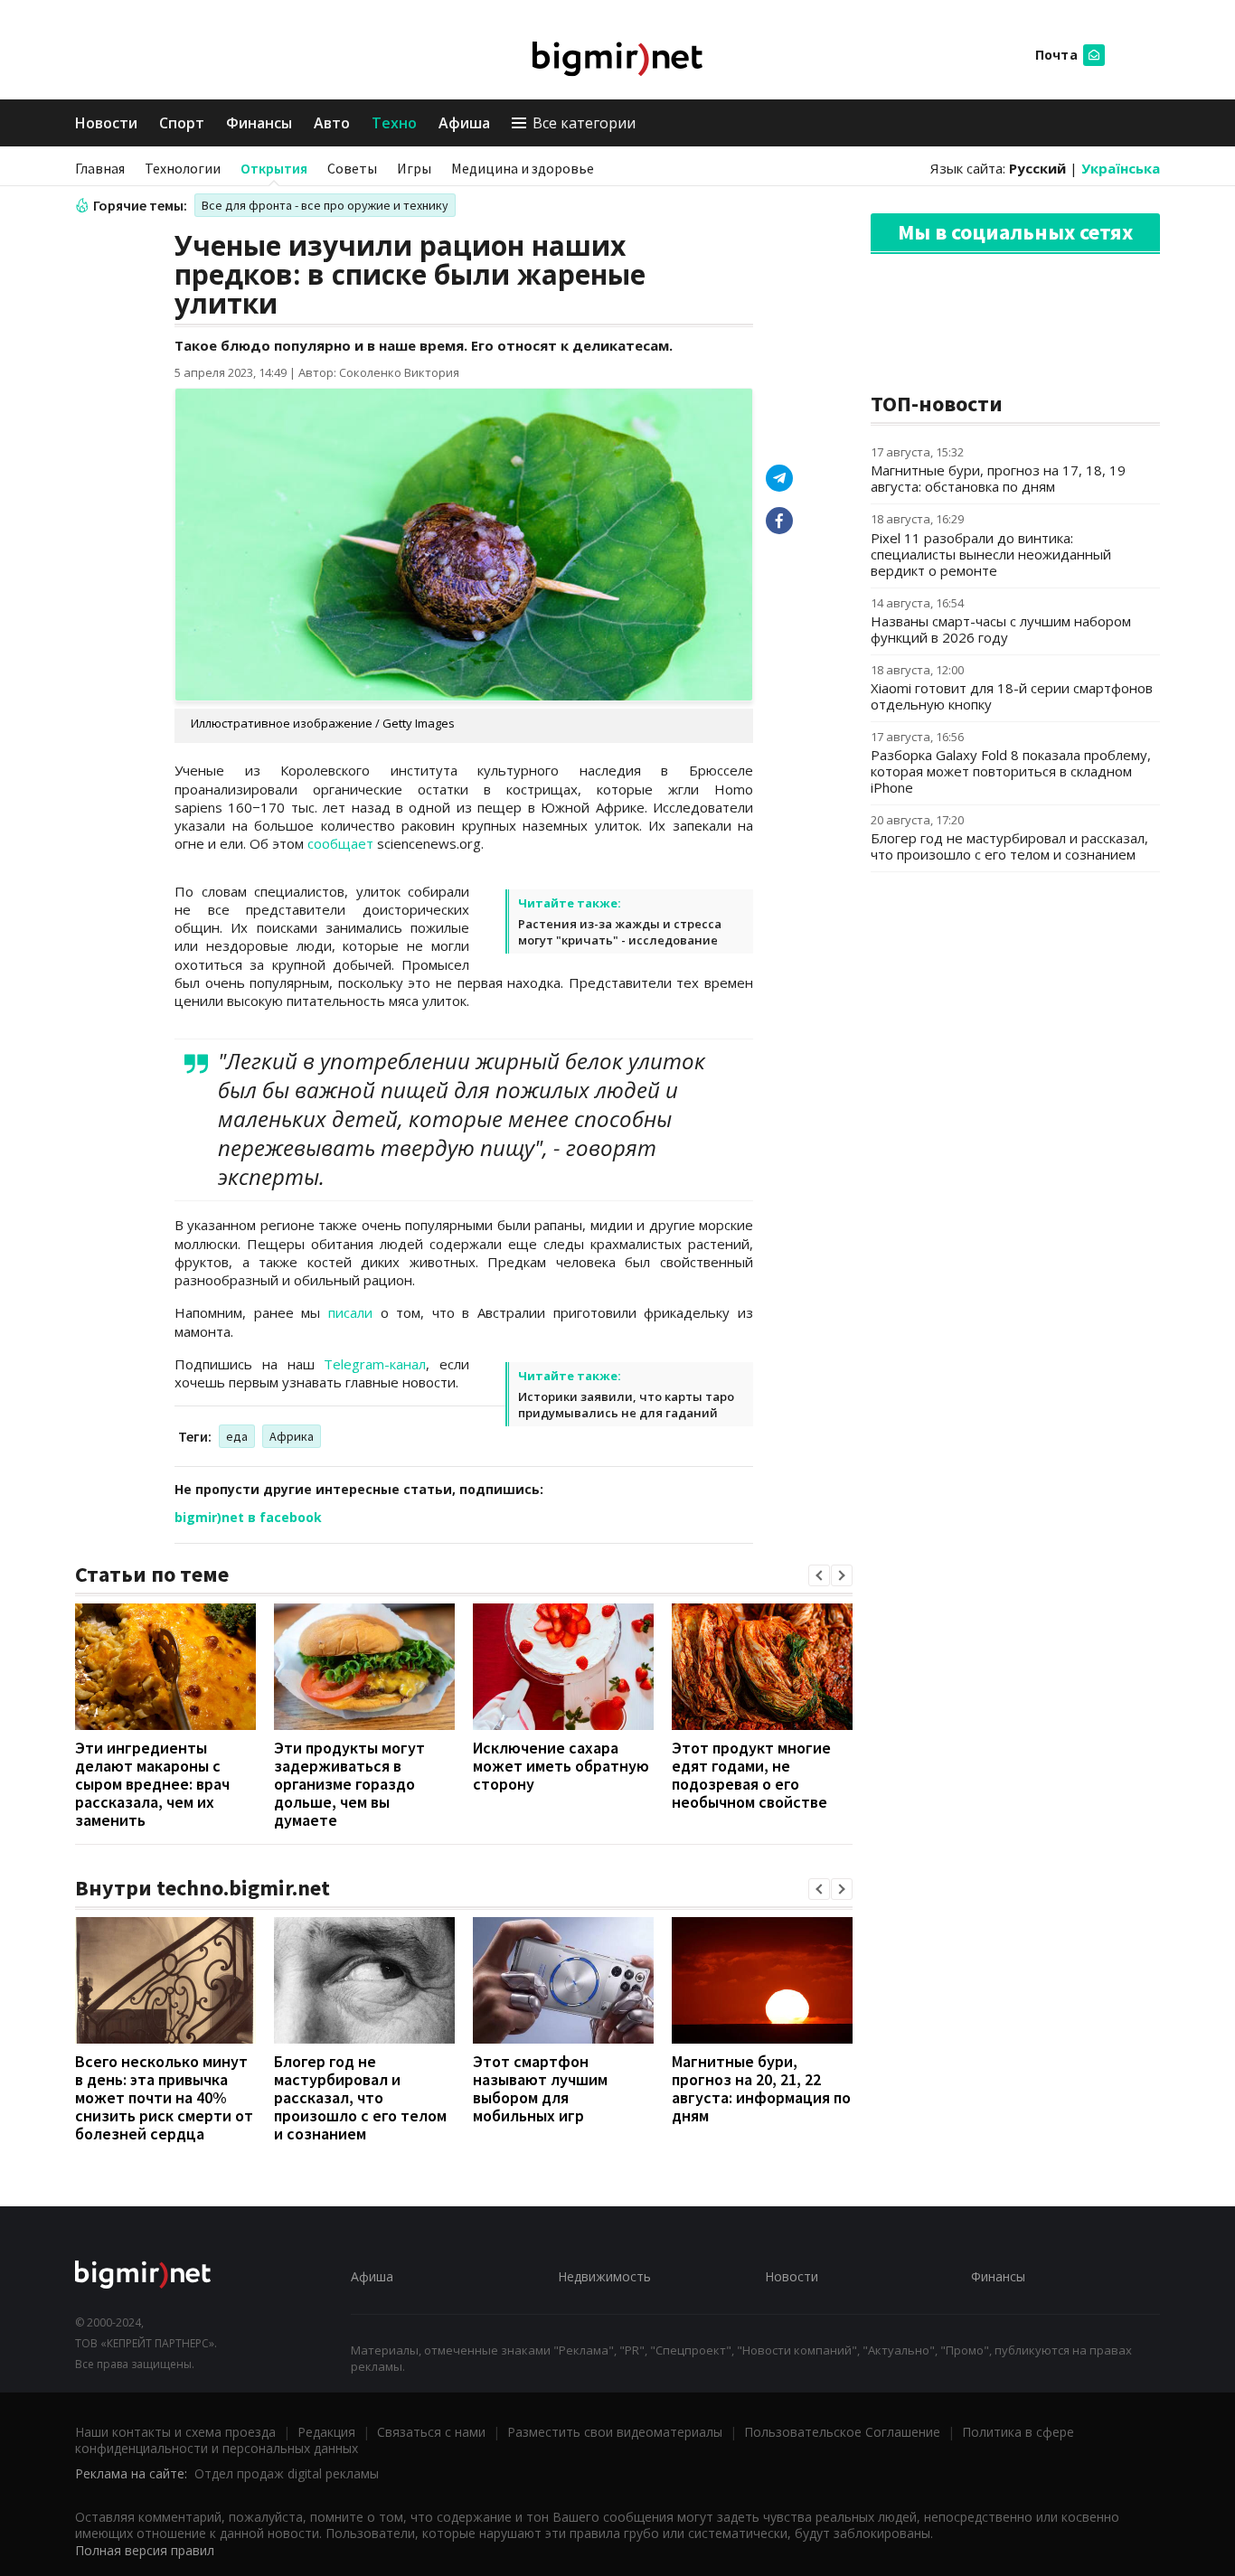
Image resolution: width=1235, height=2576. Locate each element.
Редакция (326, 2432)
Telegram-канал (375, 1364)
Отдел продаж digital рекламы (287, 2473)
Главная (100, 168)
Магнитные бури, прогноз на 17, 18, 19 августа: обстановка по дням (998, 478)
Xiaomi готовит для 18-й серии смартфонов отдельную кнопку (1012, 696)
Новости (106, 123)
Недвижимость (604, 2276)
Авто (332, 123)
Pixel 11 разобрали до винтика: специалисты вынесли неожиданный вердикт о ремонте (991, 554)
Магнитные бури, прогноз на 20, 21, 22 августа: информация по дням (761, 2088)
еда (237, 1436)
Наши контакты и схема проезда (175, 2432)
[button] (819, 1575)
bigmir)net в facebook (248, 1517)
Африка (292, 1436)
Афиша (464, 123)
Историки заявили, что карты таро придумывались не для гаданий (626, 1405)
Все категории (584, 123)
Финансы (259, 123)
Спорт (182, 123)
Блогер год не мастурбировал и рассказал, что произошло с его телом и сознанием (360, 2097)
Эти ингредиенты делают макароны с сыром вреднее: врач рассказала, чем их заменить (152, 1784)
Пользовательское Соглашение (842, 2432)
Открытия (274, 168)
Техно (394, 123)
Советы (352, 168)
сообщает (340, 843)
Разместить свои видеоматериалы (615, 2432)
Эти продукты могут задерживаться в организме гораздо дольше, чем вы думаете (349, 1784)
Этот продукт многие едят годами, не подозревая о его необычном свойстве (751, 1775)
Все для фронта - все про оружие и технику (325, 205)
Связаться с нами (431, 2432)
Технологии (183, 168)
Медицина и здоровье (523, 168)
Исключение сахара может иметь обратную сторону (561, 1766)
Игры (414, 168)
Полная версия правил (145, 2550)
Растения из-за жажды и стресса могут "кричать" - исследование (620, 932)
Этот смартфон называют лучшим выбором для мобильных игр (540, 2088)
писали (350, 1312)
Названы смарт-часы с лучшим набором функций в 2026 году (1001, 629)
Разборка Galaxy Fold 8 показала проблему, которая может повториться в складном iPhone (1011, 771)
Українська (1121, 168)
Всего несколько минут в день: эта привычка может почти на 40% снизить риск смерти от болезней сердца (164, 2097)
